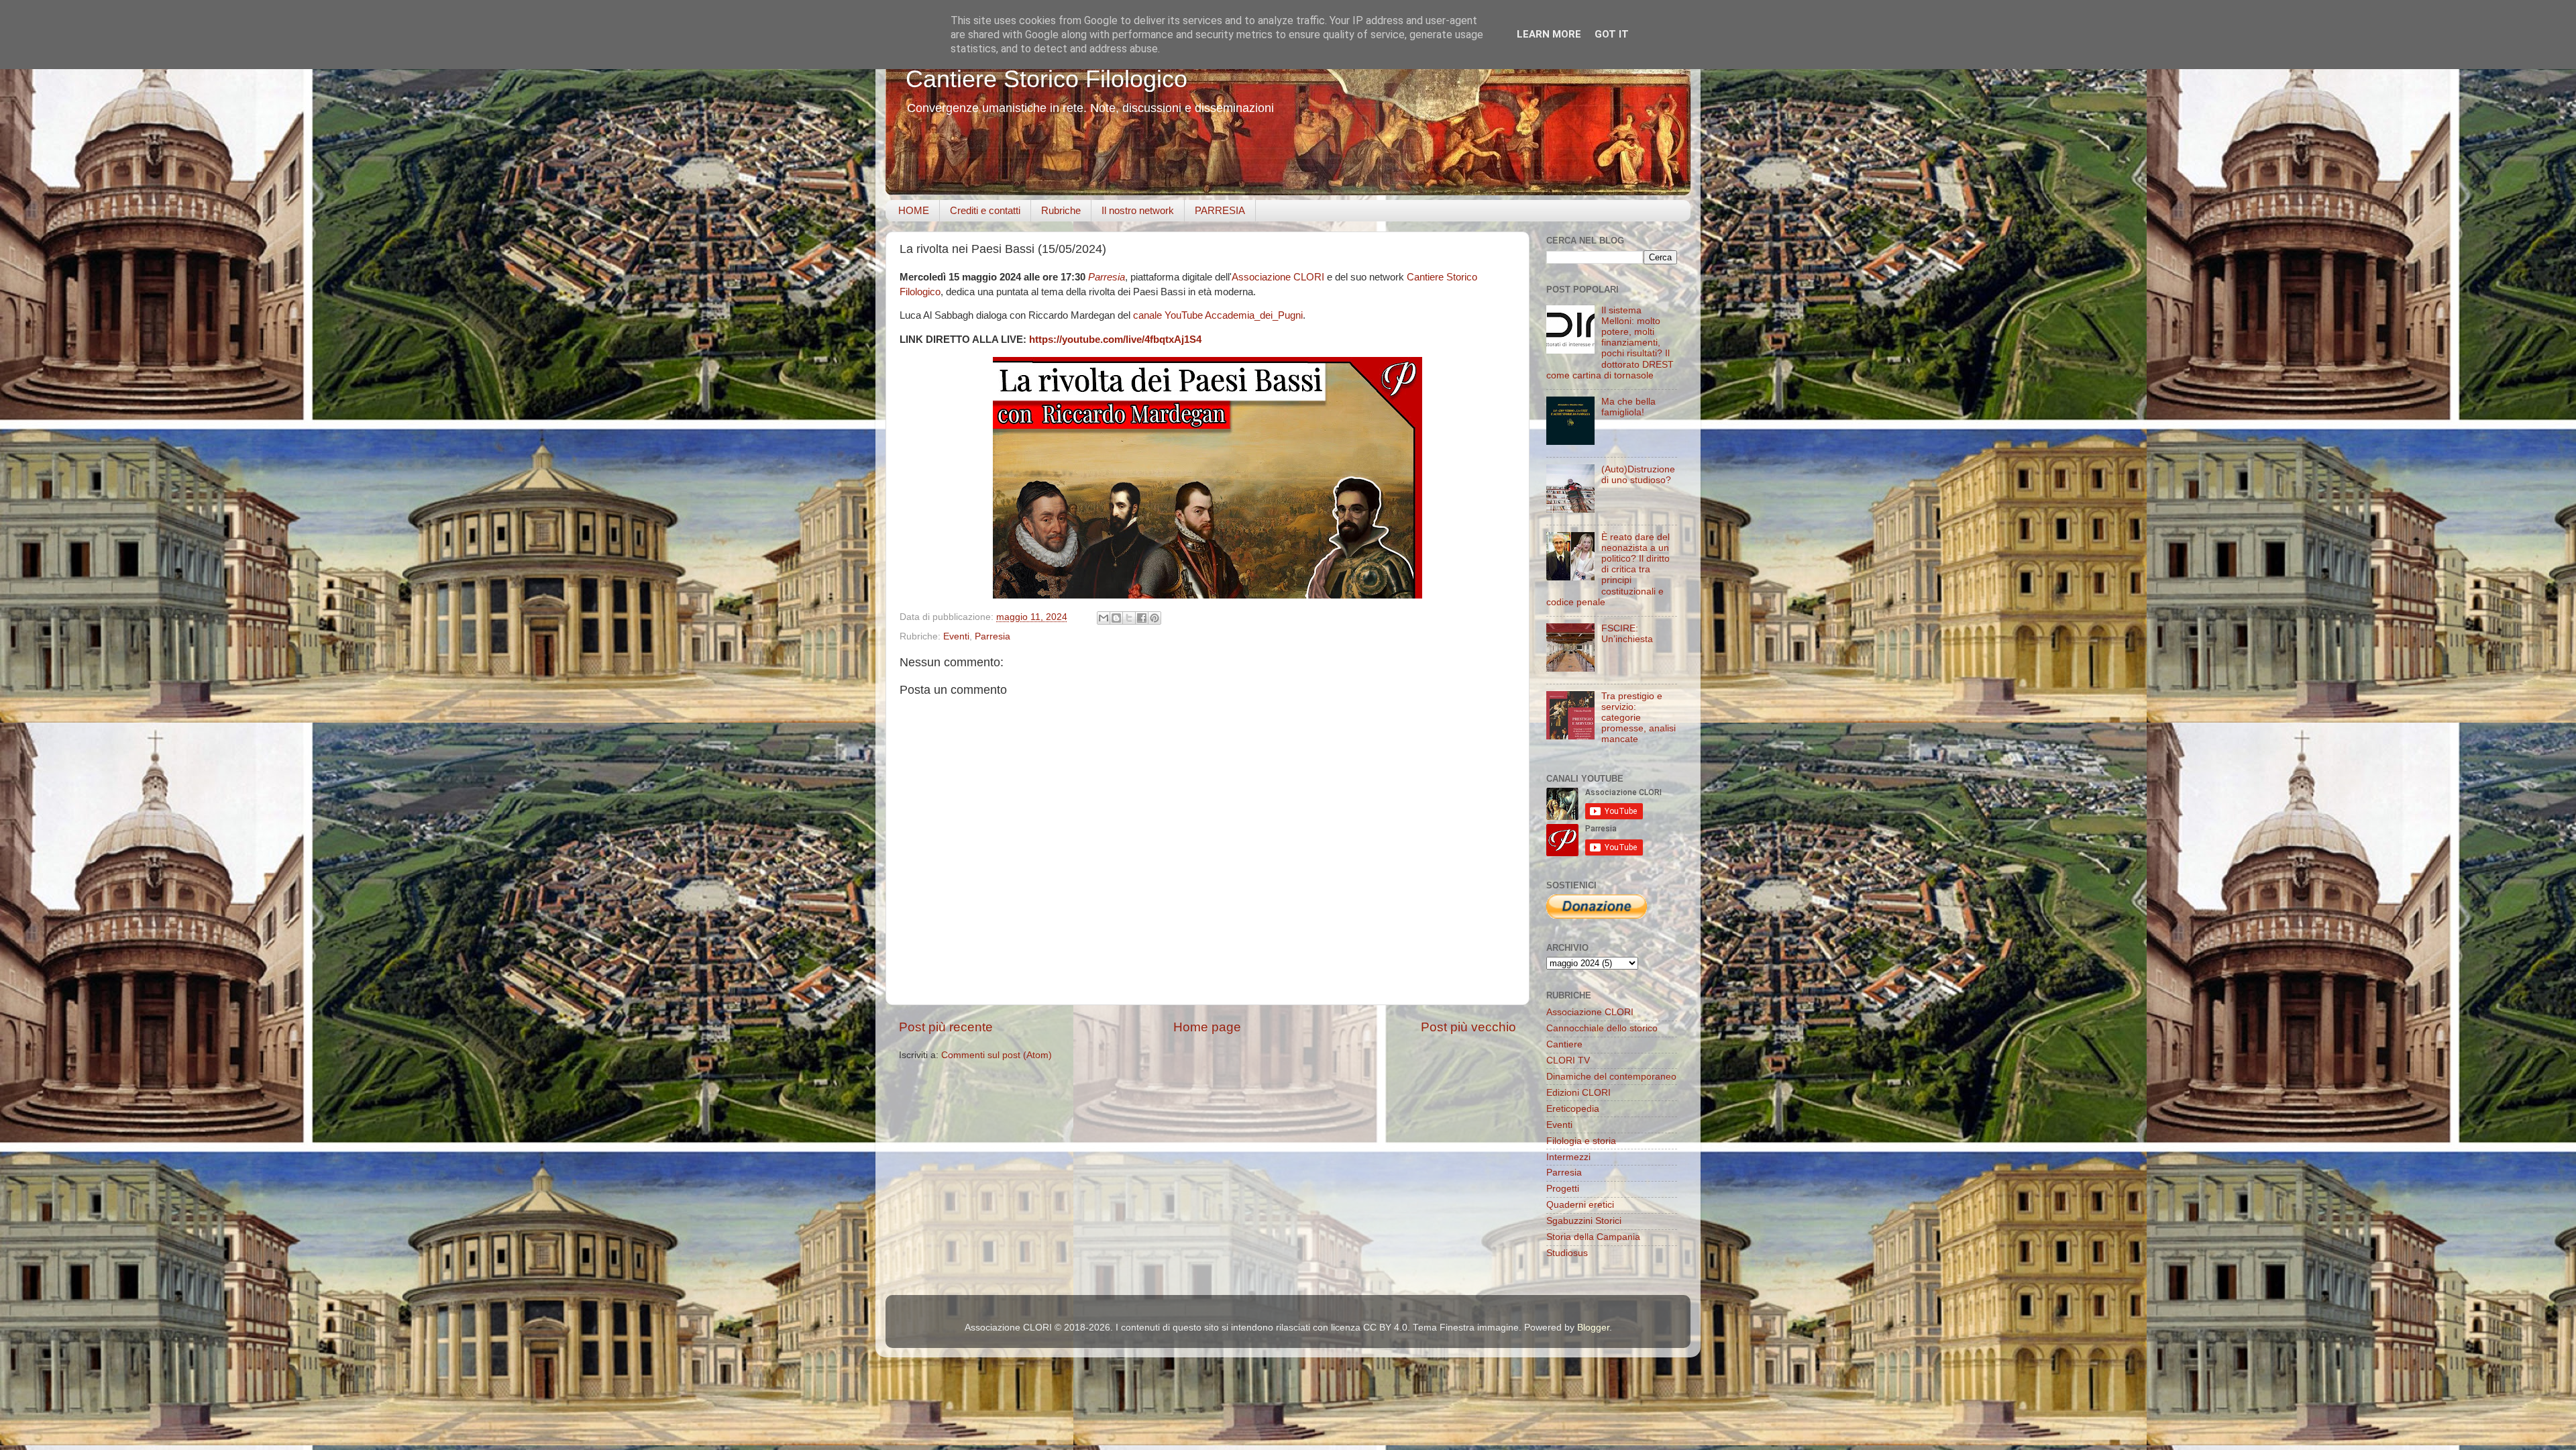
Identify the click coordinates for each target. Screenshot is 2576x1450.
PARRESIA (1220, 210)
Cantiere (1564, 1044)
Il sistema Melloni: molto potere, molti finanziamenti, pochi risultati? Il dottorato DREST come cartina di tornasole (1610, 343)
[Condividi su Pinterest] (1155, 618)
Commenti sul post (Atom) (997, 1055)
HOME (914, 210)
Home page (1207, 1027)
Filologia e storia (1581, 1141)
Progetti (1563, 1189)
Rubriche (1061, 210)
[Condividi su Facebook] (1142, 618)
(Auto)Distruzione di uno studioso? (1638, 475)
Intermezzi (1568, 1157)
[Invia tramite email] (1104, 618)
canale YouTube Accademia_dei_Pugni (1218, 315)
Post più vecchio (1468, 1027)
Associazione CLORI (1279, 277)
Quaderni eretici (1580, 1205)
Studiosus (1567, 1253)
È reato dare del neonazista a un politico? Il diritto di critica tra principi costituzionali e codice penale (1608, 570)
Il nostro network (1138, 210)
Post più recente (946, 1027)
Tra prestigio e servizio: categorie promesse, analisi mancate (1639, 718)
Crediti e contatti (985, 210)
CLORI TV (1568, 1060)
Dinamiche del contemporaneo (1611, 1077)
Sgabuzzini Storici (1584, 1221)
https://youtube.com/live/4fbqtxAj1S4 (1115, 340)
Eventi (956, 636)
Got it (1612, 34)
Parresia (1107, 277)
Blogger (1593, 1328)
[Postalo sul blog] (1116, 618)
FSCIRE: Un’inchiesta (1627, 634)
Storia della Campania (1593, 1237)
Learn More (1549, 34)
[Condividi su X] (1129, 618)
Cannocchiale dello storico (1602, 1028)
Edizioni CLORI (1578, 1093)
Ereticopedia (1573, 1109)
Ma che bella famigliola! (1628, 407)
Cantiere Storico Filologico (1046, 79)
